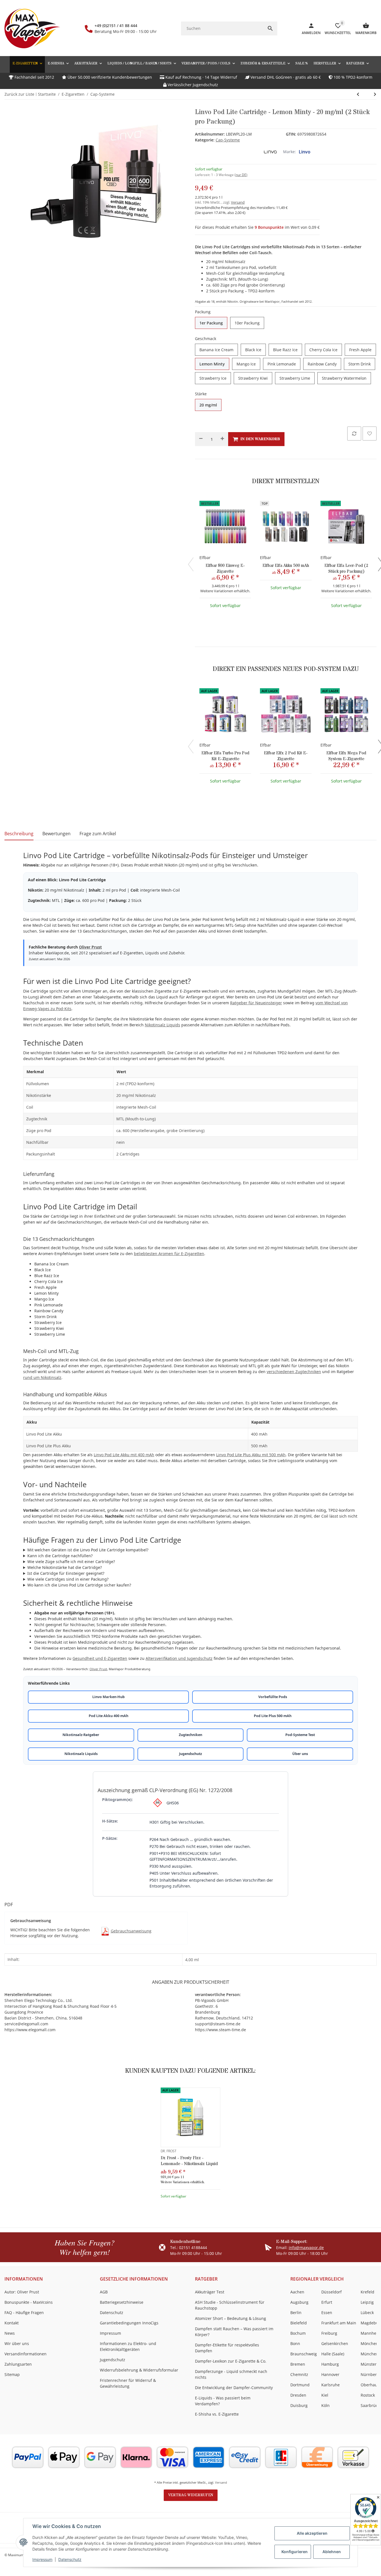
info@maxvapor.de (306, 2248)
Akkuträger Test (210, 2292)
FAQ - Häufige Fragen (24, 2313)
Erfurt (327, 2302)
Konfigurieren (295, 2552)
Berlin (296, 2313)
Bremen (298, 2364)
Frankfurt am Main (339, 2323)
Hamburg (330, 2364)
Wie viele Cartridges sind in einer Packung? (68, 1579)
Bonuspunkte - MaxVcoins (29, 2302)
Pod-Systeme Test (300, 1735)
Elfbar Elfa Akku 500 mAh (286, 566)
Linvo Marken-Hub (108, 1697)
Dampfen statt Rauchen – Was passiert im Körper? (234, 2332)
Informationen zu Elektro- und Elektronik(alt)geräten (128, 2346)
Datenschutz (70, 2559)
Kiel (325, 2395)
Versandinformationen (26, 2354)
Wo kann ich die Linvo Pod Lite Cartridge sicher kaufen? (79, 1585)
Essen (327, 2313)
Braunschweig (304, 2354)
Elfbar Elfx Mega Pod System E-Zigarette (346, 756)
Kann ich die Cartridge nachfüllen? (60, 1556)
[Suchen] (270, 28)
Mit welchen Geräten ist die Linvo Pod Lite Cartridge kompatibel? (88, 1550)
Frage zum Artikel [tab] (98, 834)
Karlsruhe (331, 2385)
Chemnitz (299, 2374)
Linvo (305, 152)
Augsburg (299, 2302)
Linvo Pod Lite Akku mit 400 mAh (124, 1455)
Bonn (295, 2343)
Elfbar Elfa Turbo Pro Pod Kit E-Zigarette (225, 756)
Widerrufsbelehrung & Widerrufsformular (139, 2370)
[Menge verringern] (201, 439)
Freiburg (329, 2333)
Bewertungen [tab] (56, 834)
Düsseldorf (331, 2292)
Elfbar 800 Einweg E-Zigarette (225, 569)
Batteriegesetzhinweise (122, 2302)
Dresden (298, 2395)
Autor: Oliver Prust (22, 2292)
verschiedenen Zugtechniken (294, 1372)
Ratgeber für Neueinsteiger (256, 1003)
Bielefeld (299, 2323)
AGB (104, 2292)
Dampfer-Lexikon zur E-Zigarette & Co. (231, 2361)
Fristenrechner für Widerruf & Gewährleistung (128, 2383)
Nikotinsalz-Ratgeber (81, 1735)
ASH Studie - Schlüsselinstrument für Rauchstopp (230, 2305)
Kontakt (12, 2323)
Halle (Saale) (333, 2354)
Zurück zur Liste (19, 94)
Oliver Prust (90, 947)
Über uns (300, 1754)
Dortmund (300, 2385)
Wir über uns (17, 2343)
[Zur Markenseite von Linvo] (270, 152)
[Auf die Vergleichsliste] (354, 434)
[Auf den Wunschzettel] (370, 434)
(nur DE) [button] (241, 175)
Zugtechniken (191, 1735)
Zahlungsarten (18, 2364)
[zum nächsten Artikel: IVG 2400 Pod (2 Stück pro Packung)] (358, 94)
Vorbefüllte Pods (273, 1697)
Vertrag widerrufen (191, 2495)
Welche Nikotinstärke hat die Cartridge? (65, 1567)
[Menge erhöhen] (222, 439)
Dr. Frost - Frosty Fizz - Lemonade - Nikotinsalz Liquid (189, 2161)
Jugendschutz (191, 1754)
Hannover (330, 2374)
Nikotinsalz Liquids (162, 1025)
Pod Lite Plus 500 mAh (273, 1716)
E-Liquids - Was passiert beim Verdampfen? (223, 2401)
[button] (357, 63)
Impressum (42, 2559)
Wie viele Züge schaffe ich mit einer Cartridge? (71, 1562)
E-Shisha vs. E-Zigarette (217, 2414)
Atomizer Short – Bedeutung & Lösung (231, 2318)
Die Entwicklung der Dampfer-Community (234, 2388)
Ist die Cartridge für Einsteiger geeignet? (66, 1573)
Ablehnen (332, 2552)
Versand (238, 202)
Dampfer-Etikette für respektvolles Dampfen (227, 2348)
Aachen (297, 2292)
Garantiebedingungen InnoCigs (129, 2323)
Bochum (298, 2333)
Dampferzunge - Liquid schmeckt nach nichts (231, 2374)
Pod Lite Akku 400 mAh (108, 1716)
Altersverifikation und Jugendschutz (179, 1658)
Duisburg (299, 2405)
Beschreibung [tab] (19, 834)
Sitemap (12, 2374)
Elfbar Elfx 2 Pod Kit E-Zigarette (286, 756)
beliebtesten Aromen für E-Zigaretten (169, 1254)
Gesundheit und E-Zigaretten (100, 1658)
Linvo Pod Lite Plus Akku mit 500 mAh (251, 1455)
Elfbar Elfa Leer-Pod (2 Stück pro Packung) (346, 569)
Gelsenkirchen (335, 2343)
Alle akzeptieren (312, 2533)
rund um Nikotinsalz (42, 1377)
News (10, 2333)
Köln (325, 2405)
